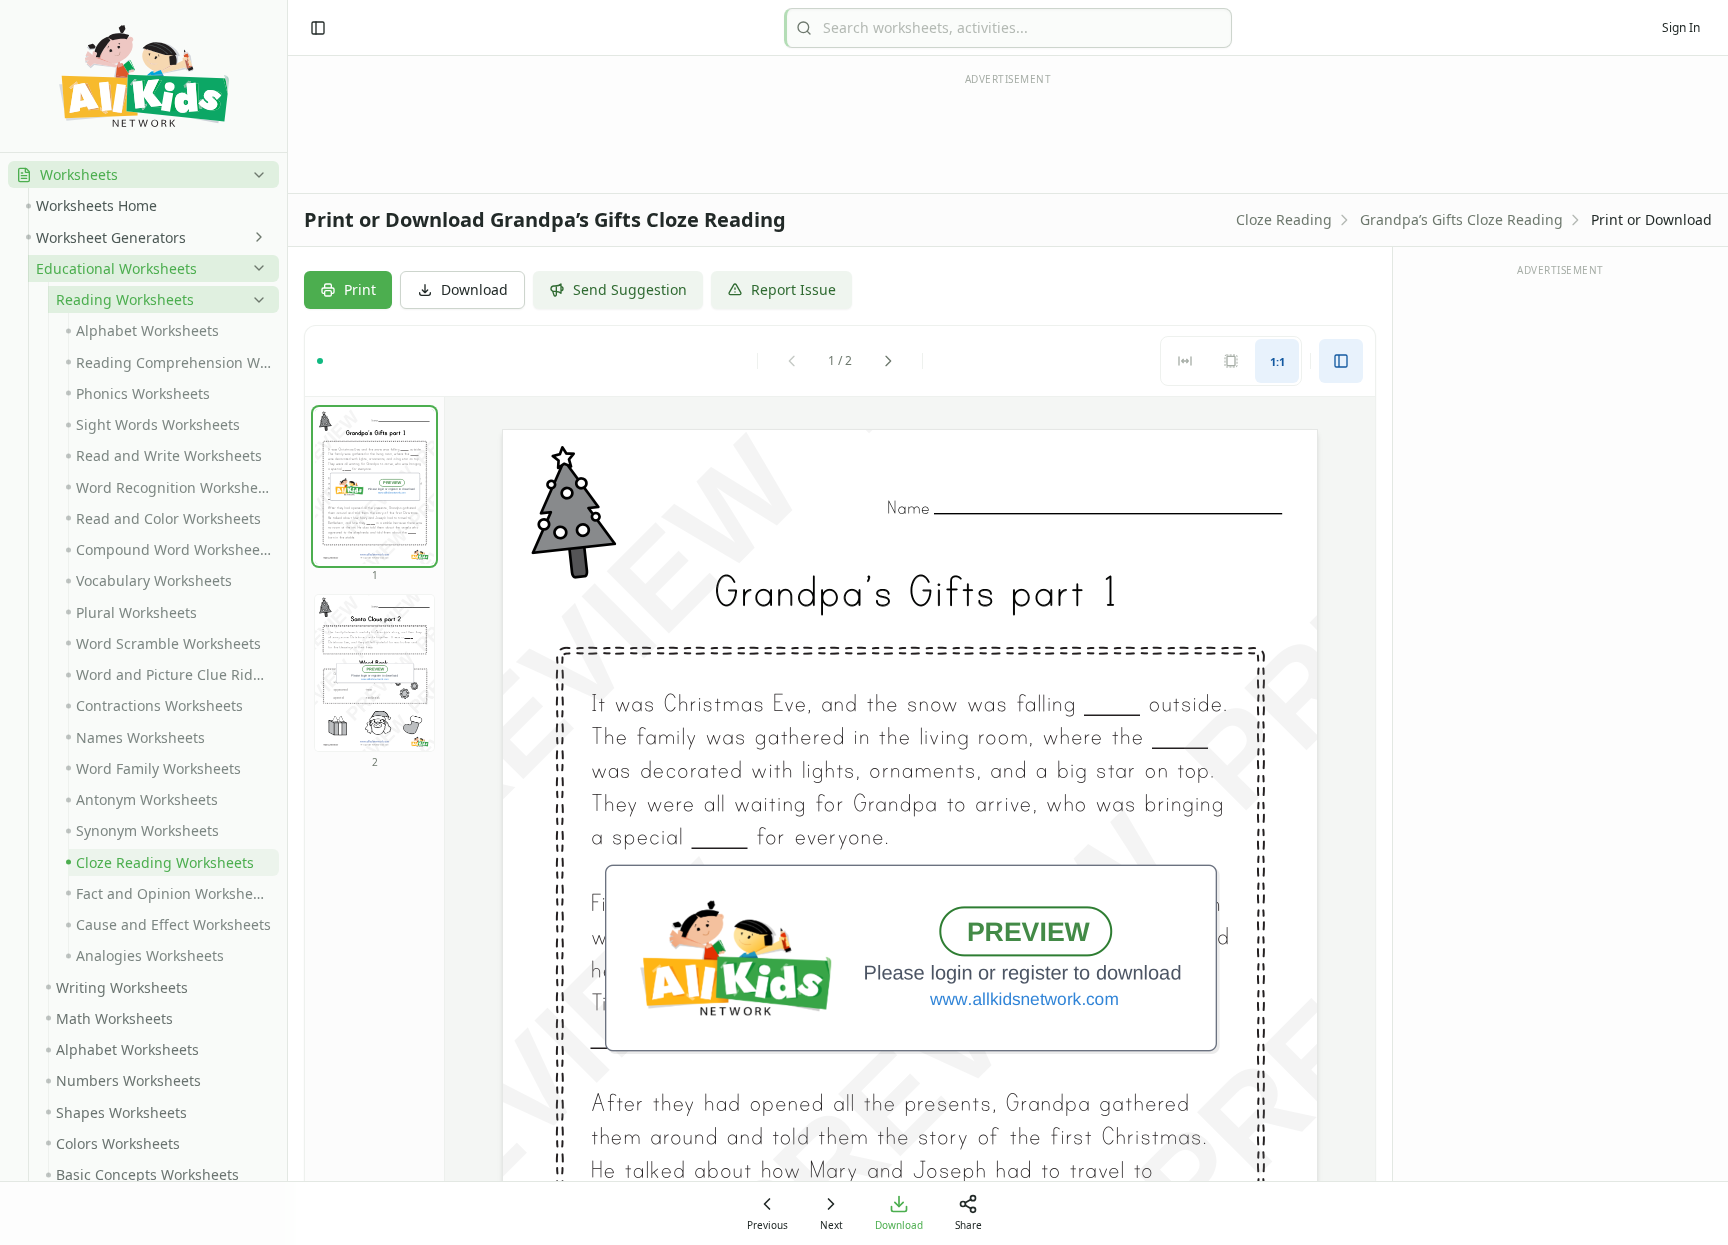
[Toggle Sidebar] (287, 622)
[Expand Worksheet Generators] (255, 237)
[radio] (1185, 361)
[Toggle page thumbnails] (1341, 361)
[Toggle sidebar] (318, 28)
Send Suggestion (630, 289)
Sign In (1681, 27)
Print (360, 289)
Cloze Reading (1284, 219)
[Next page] (888, 361)
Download (474, 289)
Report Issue (793, 289)
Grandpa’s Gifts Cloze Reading (1461, 219)
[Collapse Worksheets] (255, 175)
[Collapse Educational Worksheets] (255, 268)
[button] (143, 174)
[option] (374, 486)
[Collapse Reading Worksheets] (255, 300)
